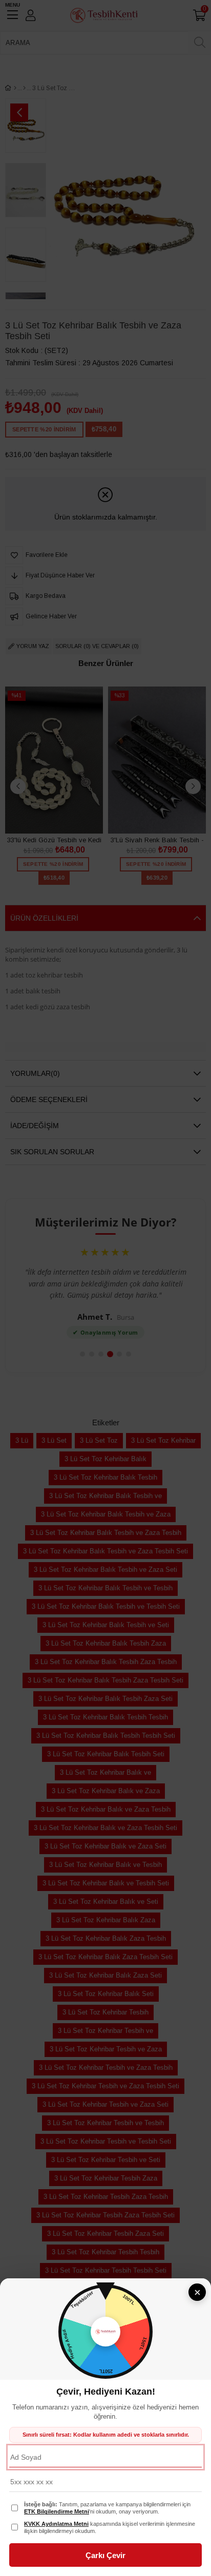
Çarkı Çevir (105, 2555)
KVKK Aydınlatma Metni (56, 2524)
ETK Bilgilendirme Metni (57, 2511)
